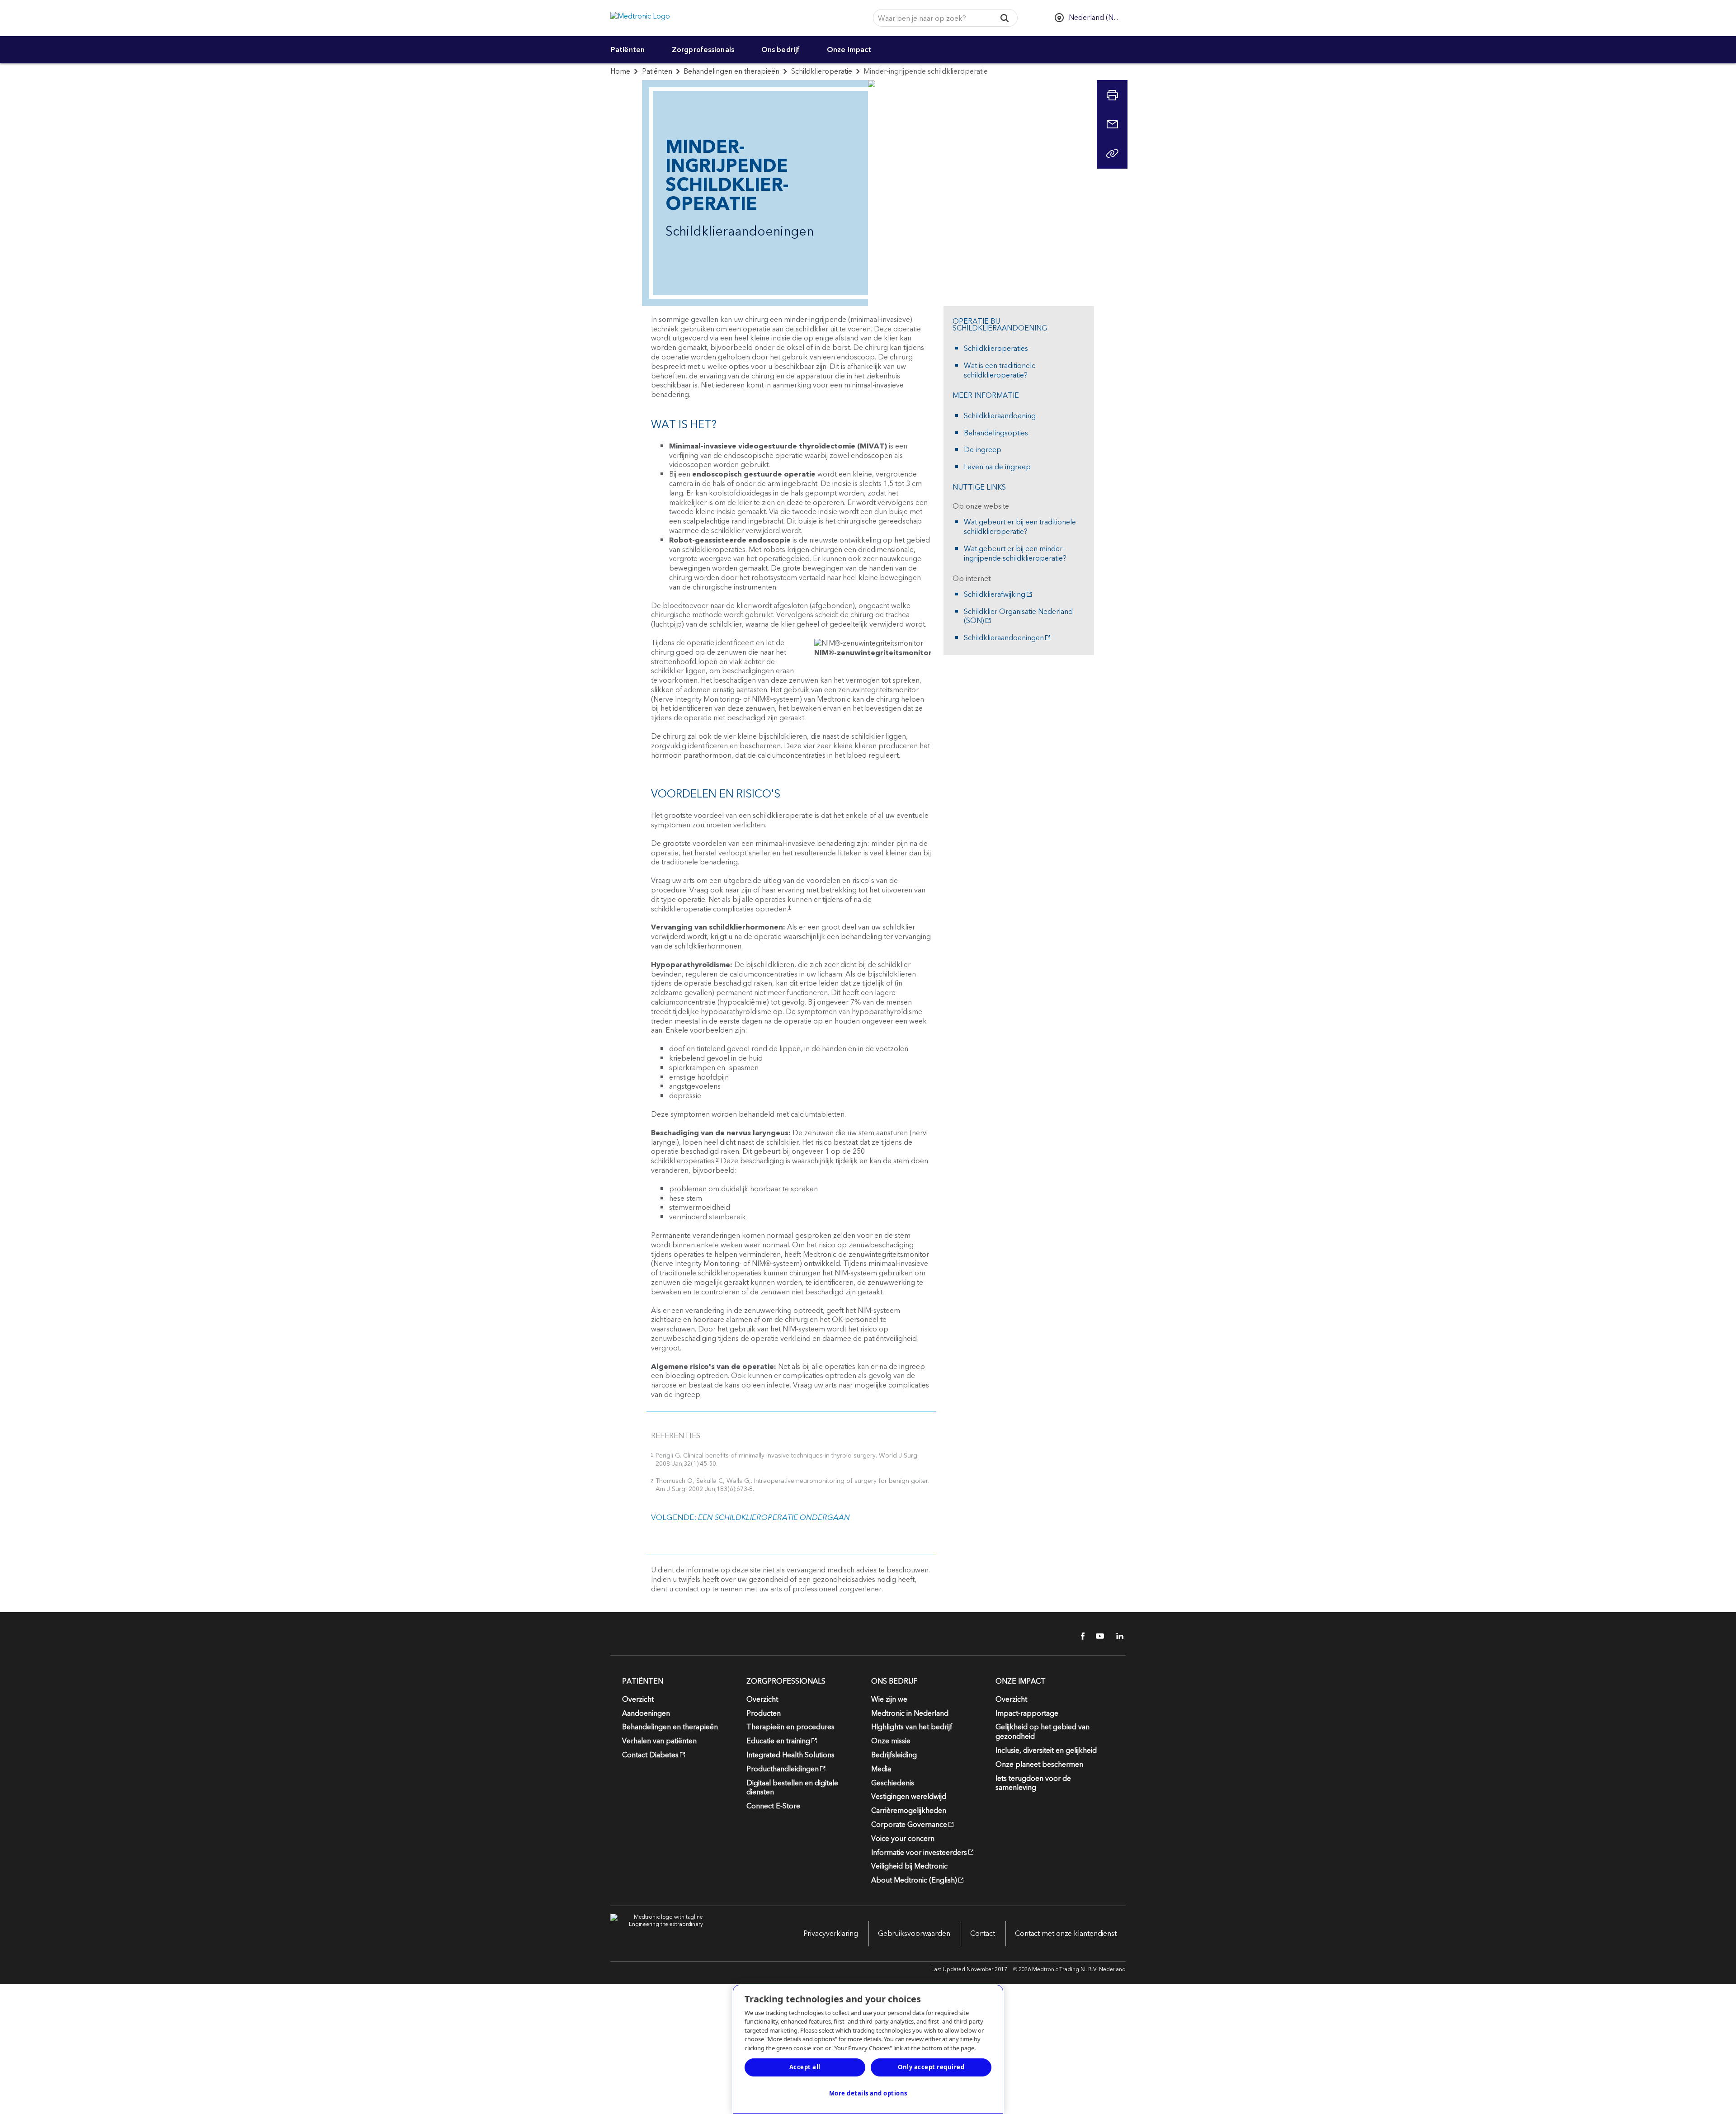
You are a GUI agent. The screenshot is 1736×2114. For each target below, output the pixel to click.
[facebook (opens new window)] (1078, 1636)
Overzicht (638, 1699)
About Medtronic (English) (914, 1880)
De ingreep (983, 450)
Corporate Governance (909, 1825)
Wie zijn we (889, 1699)
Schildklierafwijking (995, 595)
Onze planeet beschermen (1039, 1765)
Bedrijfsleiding (894, 1755)
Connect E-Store (773, 1806)
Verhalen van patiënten (659, 1741)
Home (620, 71)
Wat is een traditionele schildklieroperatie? (1000, 371)
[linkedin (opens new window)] (1117, 1636)
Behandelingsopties (996, 433)
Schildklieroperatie (822, 71)
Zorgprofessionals (703, 50)
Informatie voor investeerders (919, 1853)
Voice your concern (903, 1839)
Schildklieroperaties (996, 349)
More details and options (868, 2093)
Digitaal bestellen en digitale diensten (792, 1788)
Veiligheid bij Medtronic (909, 1866)
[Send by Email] (1112, 124)
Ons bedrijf (781, 50)
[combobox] (931, 18)
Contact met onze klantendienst (1066, 1934)
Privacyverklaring (831, 1934)
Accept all (805, 2067)
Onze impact (849, 50)
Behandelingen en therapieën (731, 71)
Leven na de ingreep (997, 467)
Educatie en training (778, 1741)
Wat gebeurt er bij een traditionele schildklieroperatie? (1020, 527)
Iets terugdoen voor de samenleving (1033, 1783)
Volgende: (750, 1518)
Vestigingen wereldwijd (909, 1797)
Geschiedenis (893, 1783)
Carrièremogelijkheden (909, 1811)
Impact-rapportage (1027, 1713)
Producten (764, 1713)
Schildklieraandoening (1000, 416)
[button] (1004, 18)
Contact (983, 1934)
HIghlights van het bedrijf (912, 1727)
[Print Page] (1112, 95)
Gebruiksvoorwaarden (914, 1934)
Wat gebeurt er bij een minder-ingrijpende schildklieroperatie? (1015, 554)
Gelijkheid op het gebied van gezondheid (1043, 1732)
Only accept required (931, 2067)
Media (881, 1769)
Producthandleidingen (783, 1769)
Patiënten (628, 50)
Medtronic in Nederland (910, 1713)
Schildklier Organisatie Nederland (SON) (1018, 617)
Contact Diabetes (650, 1755)
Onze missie (891, 1741)
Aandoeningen (646, 1713)
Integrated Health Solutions (790, 1755)
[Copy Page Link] (1112, 153)
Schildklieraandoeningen (1004, 638)
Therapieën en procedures (790, 1727)
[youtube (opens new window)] (1097, 1636)
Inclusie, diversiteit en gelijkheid (1046, 1751)
